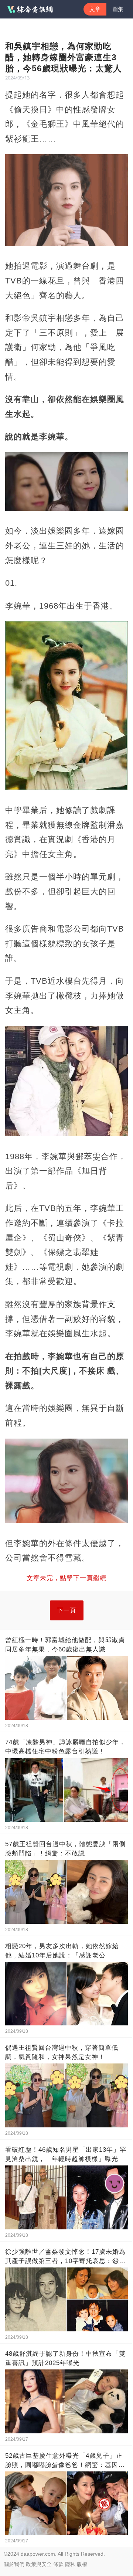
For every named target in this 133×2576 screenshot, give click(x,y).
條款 (58, 2564)
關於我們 (14, 2564)
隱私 (70, 2564)
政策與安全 (39, 2564)
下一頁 (67, 1610)
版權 (82, 2564)
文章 (95, 9)
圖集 (118, 9)
